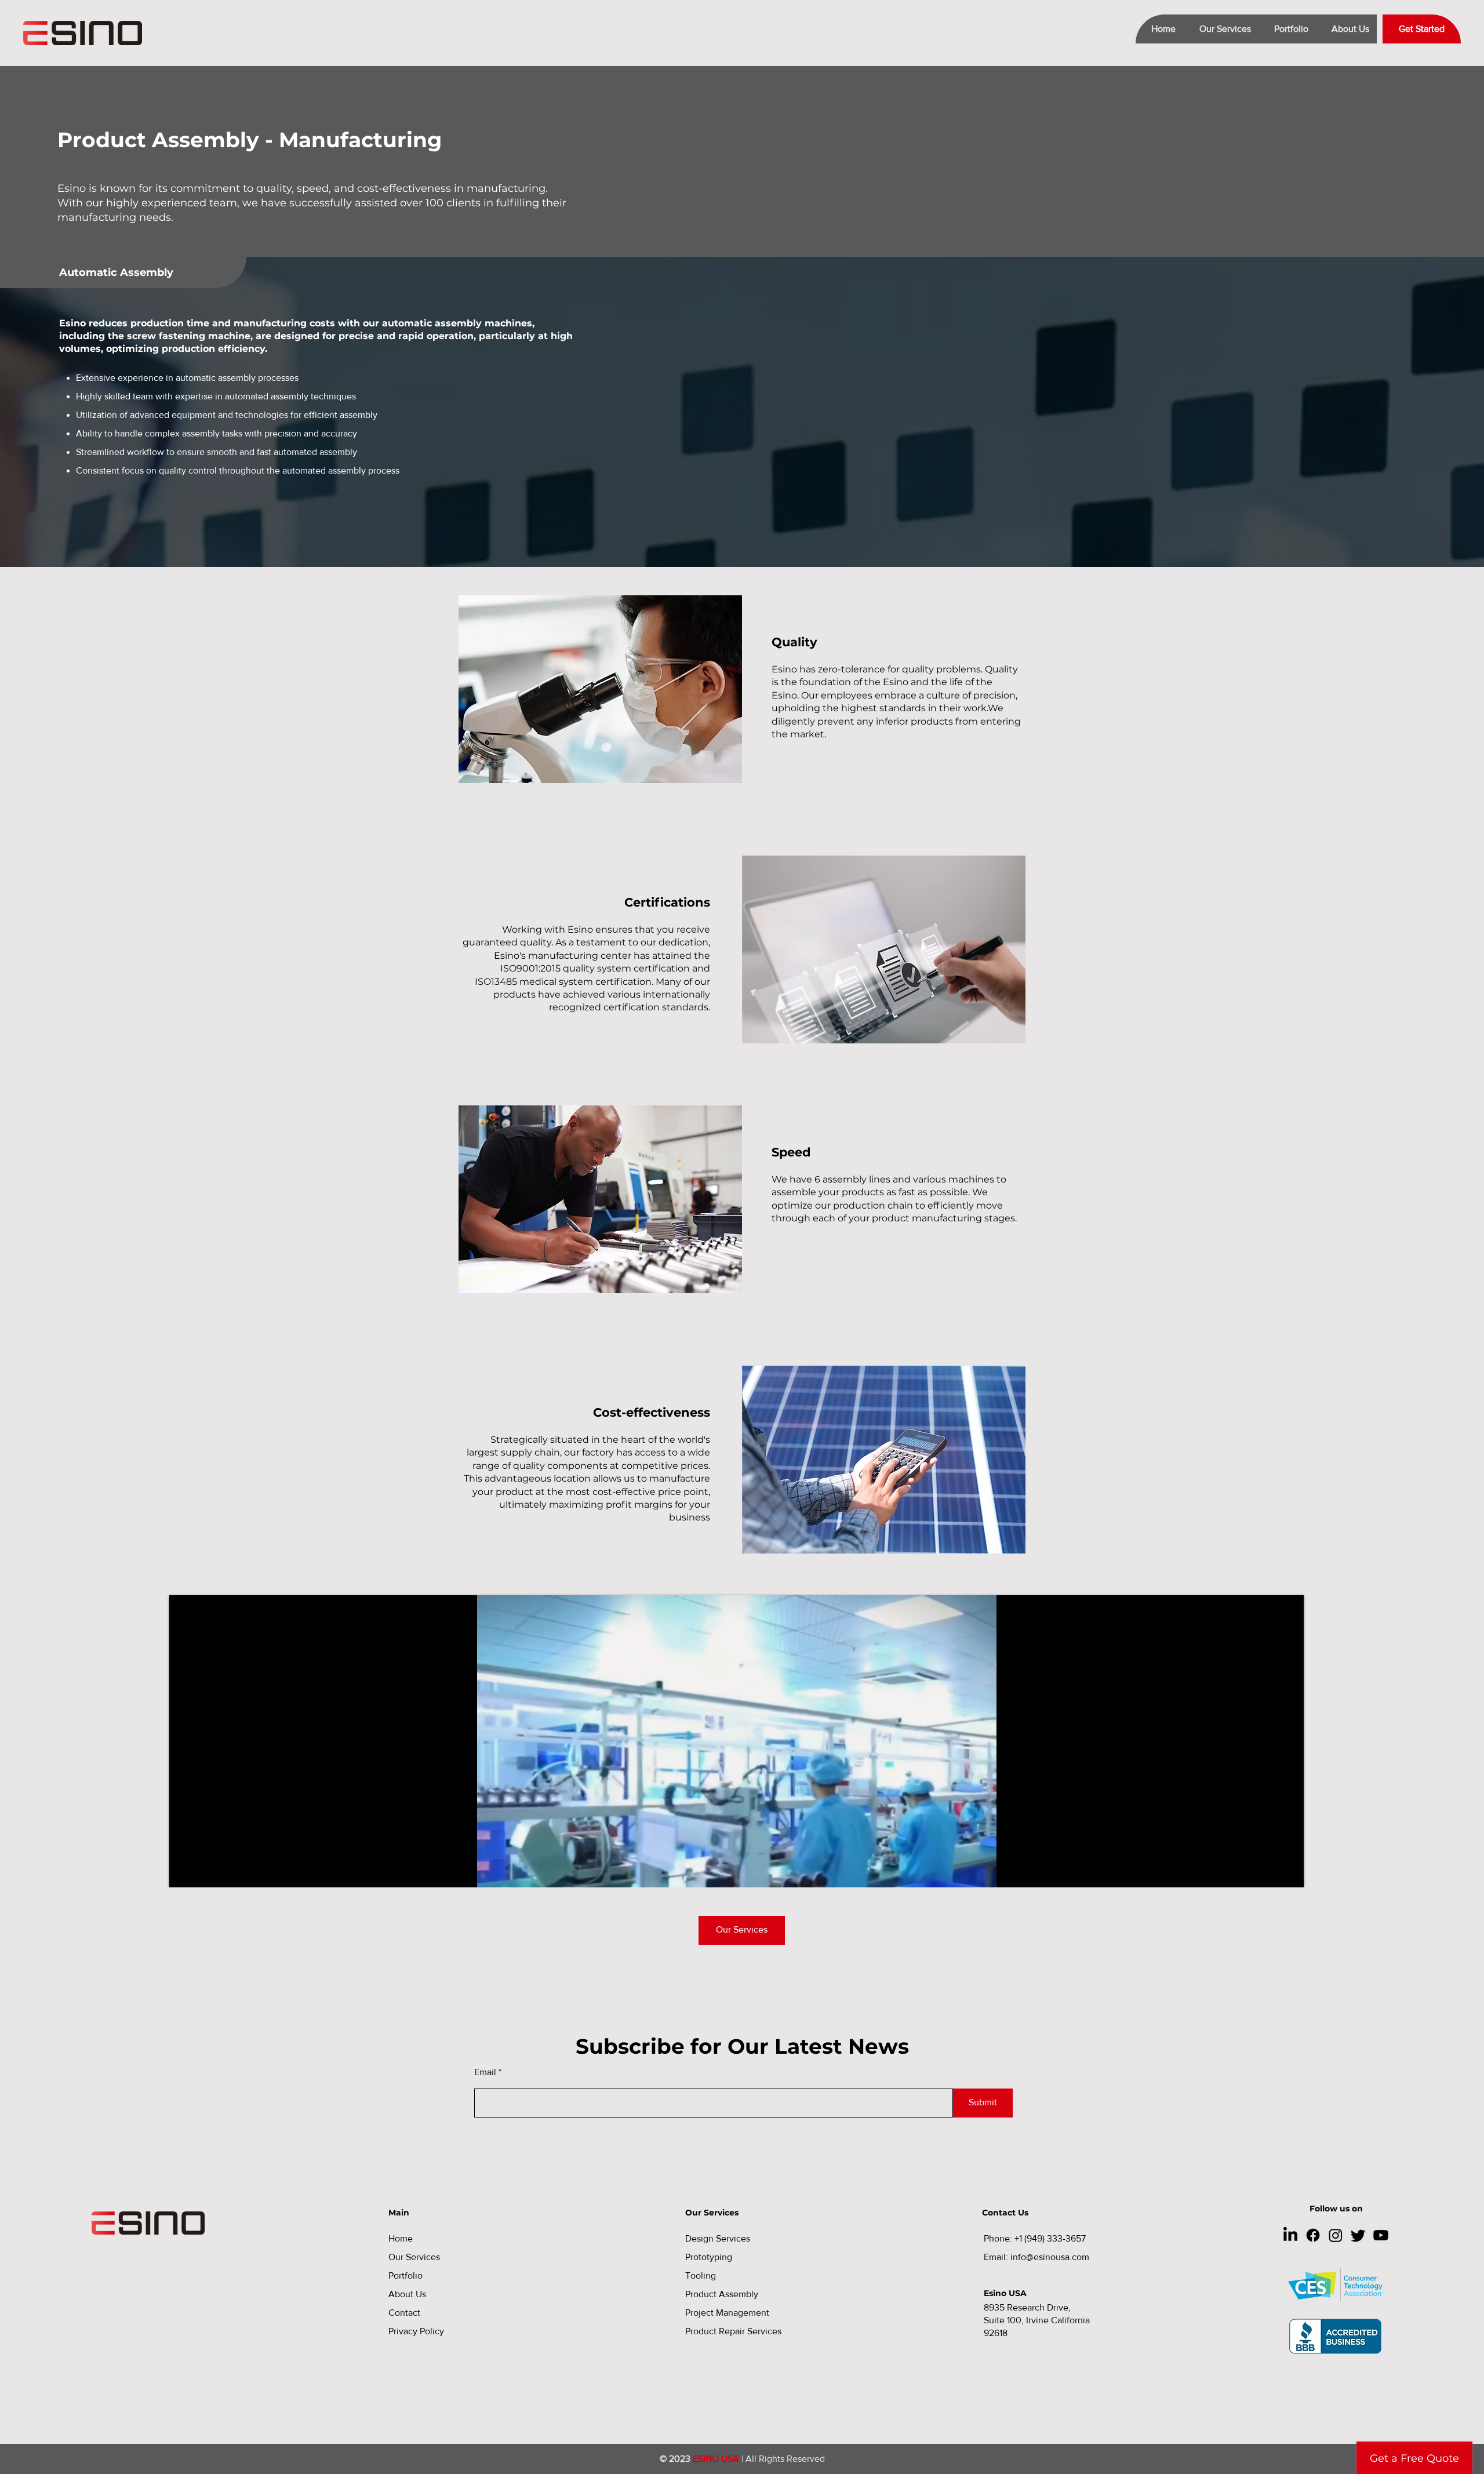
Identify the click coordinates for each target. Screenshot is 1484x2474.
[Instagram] (1336, 2235)
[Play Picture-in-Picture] (1268, 1872)
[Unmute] (204, 1872)
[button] (1221, 29)
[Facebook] (1313, 2235)
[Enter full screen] (1288, 1872)
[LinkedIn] (1290, 2235)
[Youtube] (1381, 2235)
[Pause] (184, 1872)
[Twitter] (1358, 2235)
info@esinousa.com (1050, 2257)
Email (485, 2072)
